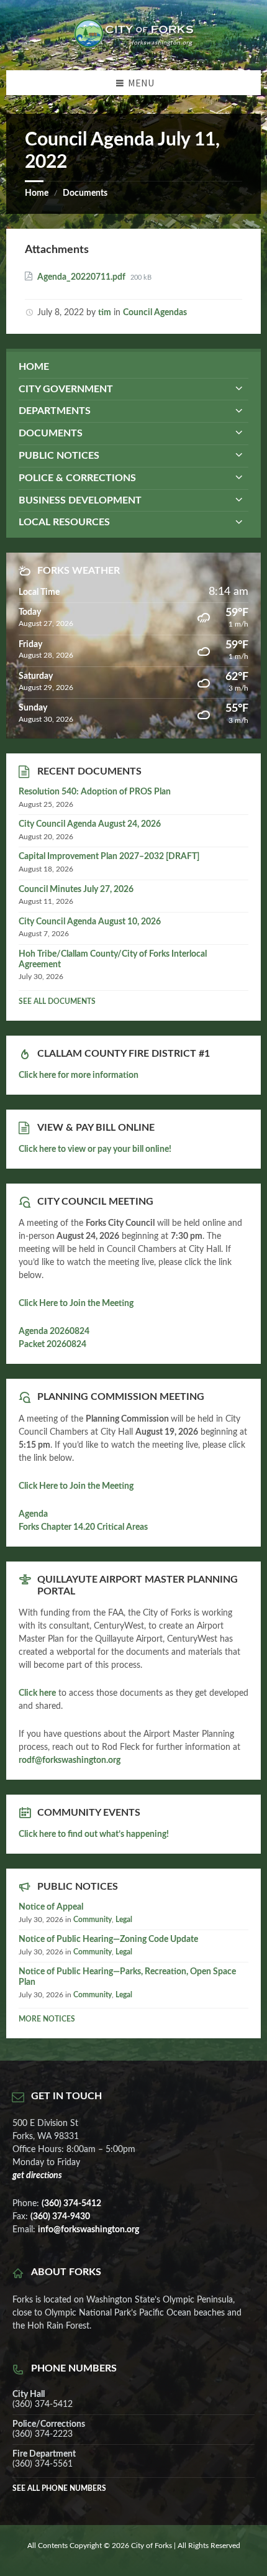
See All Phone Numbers (59, 2488)
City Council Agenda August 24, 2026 (90, 824)
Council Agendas (155, 313)
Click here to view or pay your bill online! (95, 1149)
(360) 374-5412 (71, 2204)
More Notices (47, 2019)
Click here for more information (79, 1075)
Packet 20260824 (52, 1345)
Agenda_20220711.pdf (82, 277)
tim (105, 313)
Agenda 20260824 (54, 1332)
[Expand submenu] (239, 389)
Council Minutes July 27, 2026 (76, 890)
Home (37, 193)
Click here (37, 1693)
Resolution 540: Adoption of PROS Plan (95, 792)
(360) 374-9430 (60, 2217)
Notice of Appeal (51, 1907)
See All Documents (57, 1001)
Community (93, 1920)
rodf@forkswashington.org (70, 1760)
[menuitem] (133, 367)
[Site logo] (133, 45)
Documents (85, 193)
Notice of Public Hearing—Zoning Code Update (108, 1939)
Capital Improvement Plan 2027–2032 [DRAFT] (109, 857)
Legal (124, 1920)
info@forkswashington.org (88, 2230)
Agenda (33, 1514)
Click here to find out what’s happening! (94, 1834)
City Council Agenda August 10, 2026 (90, 922)
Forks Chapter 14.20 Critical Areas (83, 1527)
